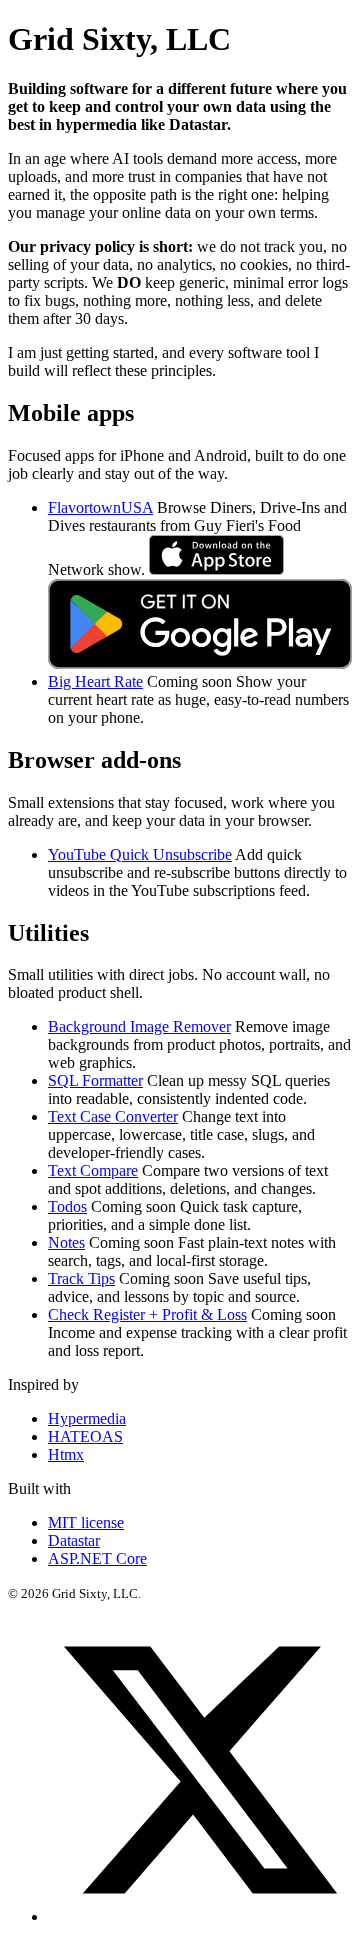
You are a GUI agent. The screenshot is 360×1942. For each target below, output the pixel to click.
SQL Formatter (95, 1080)
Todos (67, 1206)
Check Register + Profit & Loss (147, 1314)
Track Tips (81, 1278)
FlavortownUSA (100, 507)
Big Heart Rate (95, 681)
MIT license (86, 1522)
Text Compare (93, 1170)
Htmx (66, 1454)
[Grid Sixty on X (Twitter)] (200, 1916)
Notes (66, 1242)
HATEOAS (85, 1436)
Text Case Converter (113, 1116)
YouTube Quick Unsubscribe (140, 854)
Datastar (74, 1540)
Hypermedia (87, 1418)
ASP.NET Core (97, 1558)
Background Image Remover (139, 1026)
